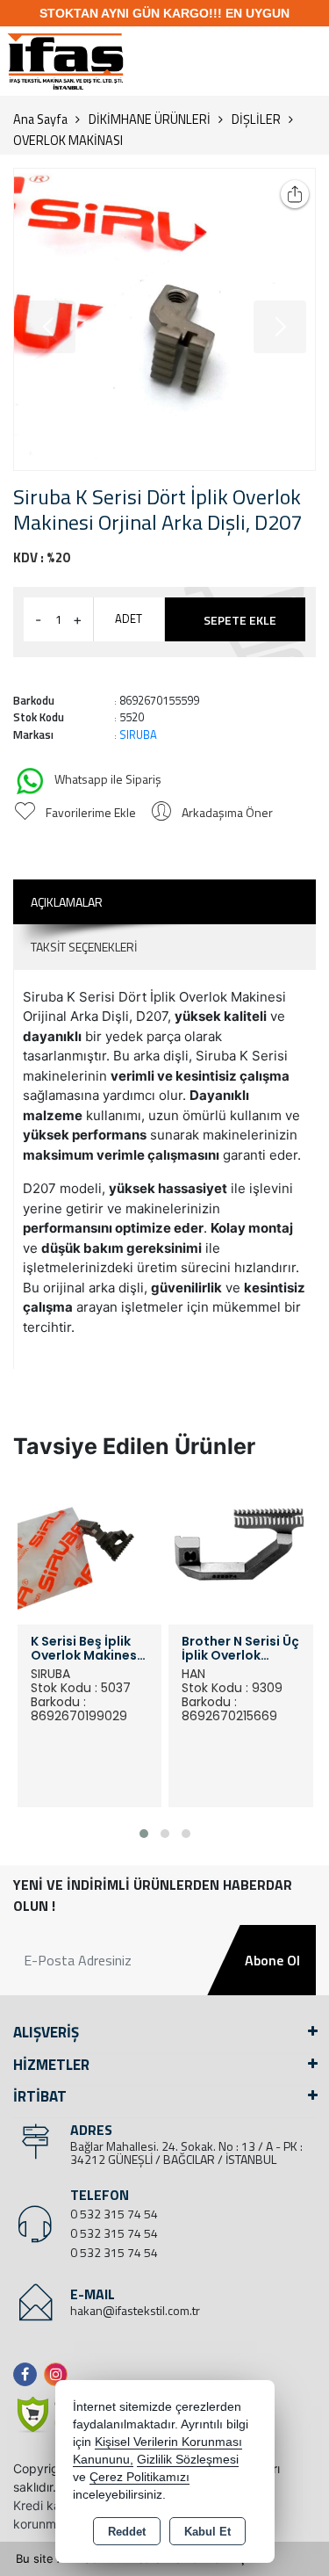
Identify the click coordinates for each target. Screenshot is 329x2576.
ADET (129, 619)
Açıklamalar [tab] (67, 902)
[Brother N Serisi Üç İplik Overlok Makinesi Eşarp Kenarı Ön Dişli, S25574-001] (241, 1551)
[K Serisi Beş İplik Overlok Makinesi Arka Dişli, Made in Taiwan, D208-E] (90, 1551)
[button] (144, 1834)
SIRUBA (138, 734)
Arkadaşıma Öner (227, 812)
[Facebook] (29, 2374)
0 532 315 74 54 (114, 2214)
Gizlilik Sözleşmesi (188, 2460)
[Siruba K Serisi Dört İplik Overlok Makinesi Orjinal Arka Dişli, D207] (164, 319)
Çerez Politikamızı (139, 2477)
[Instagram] (59, 2374)
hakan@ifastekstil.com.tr (135, 2310)
